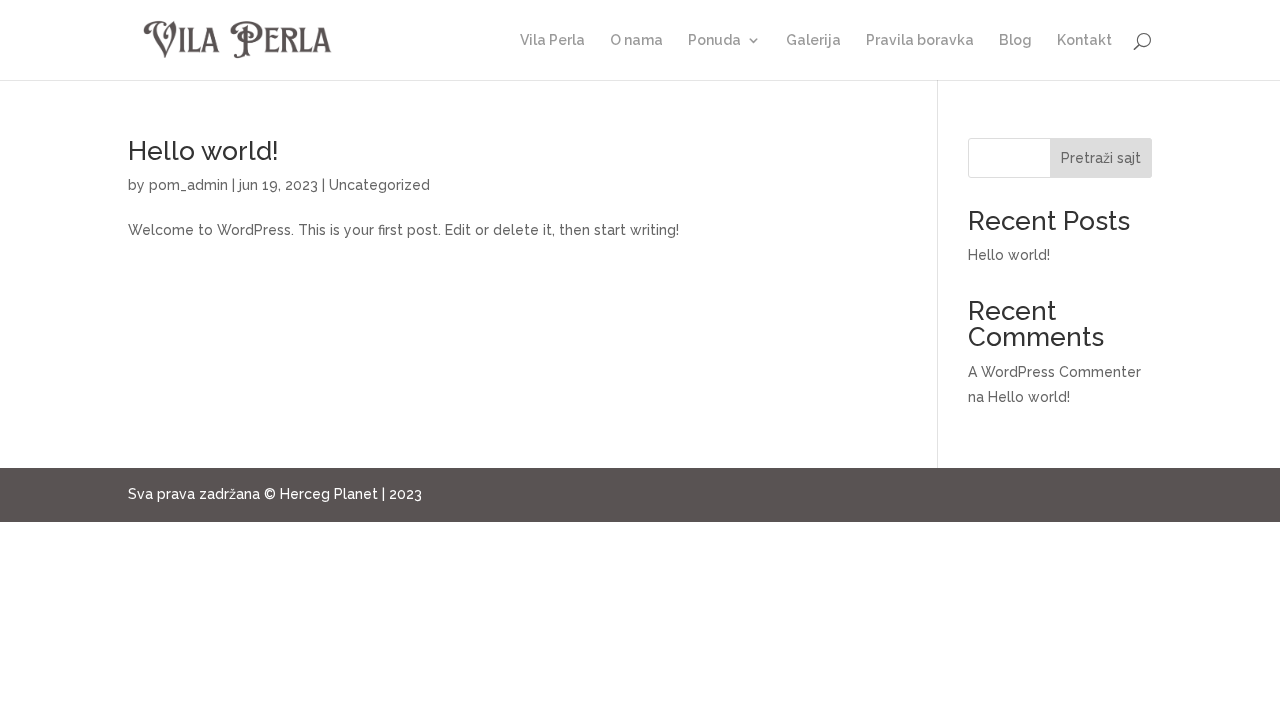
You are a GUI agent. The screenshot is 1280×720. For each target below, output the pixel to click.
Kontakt (1084, 40)
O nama (636, 40)
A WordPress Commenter (1054, 372)
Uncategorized (379, 185)
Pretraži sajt (1101, 158)
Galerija (813, 40)
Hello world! (203, 151)
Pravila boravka (920, 40)
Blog (1015, 40)
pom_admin (188, 185)
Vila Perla (552, 40)
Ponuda (714, 40)
